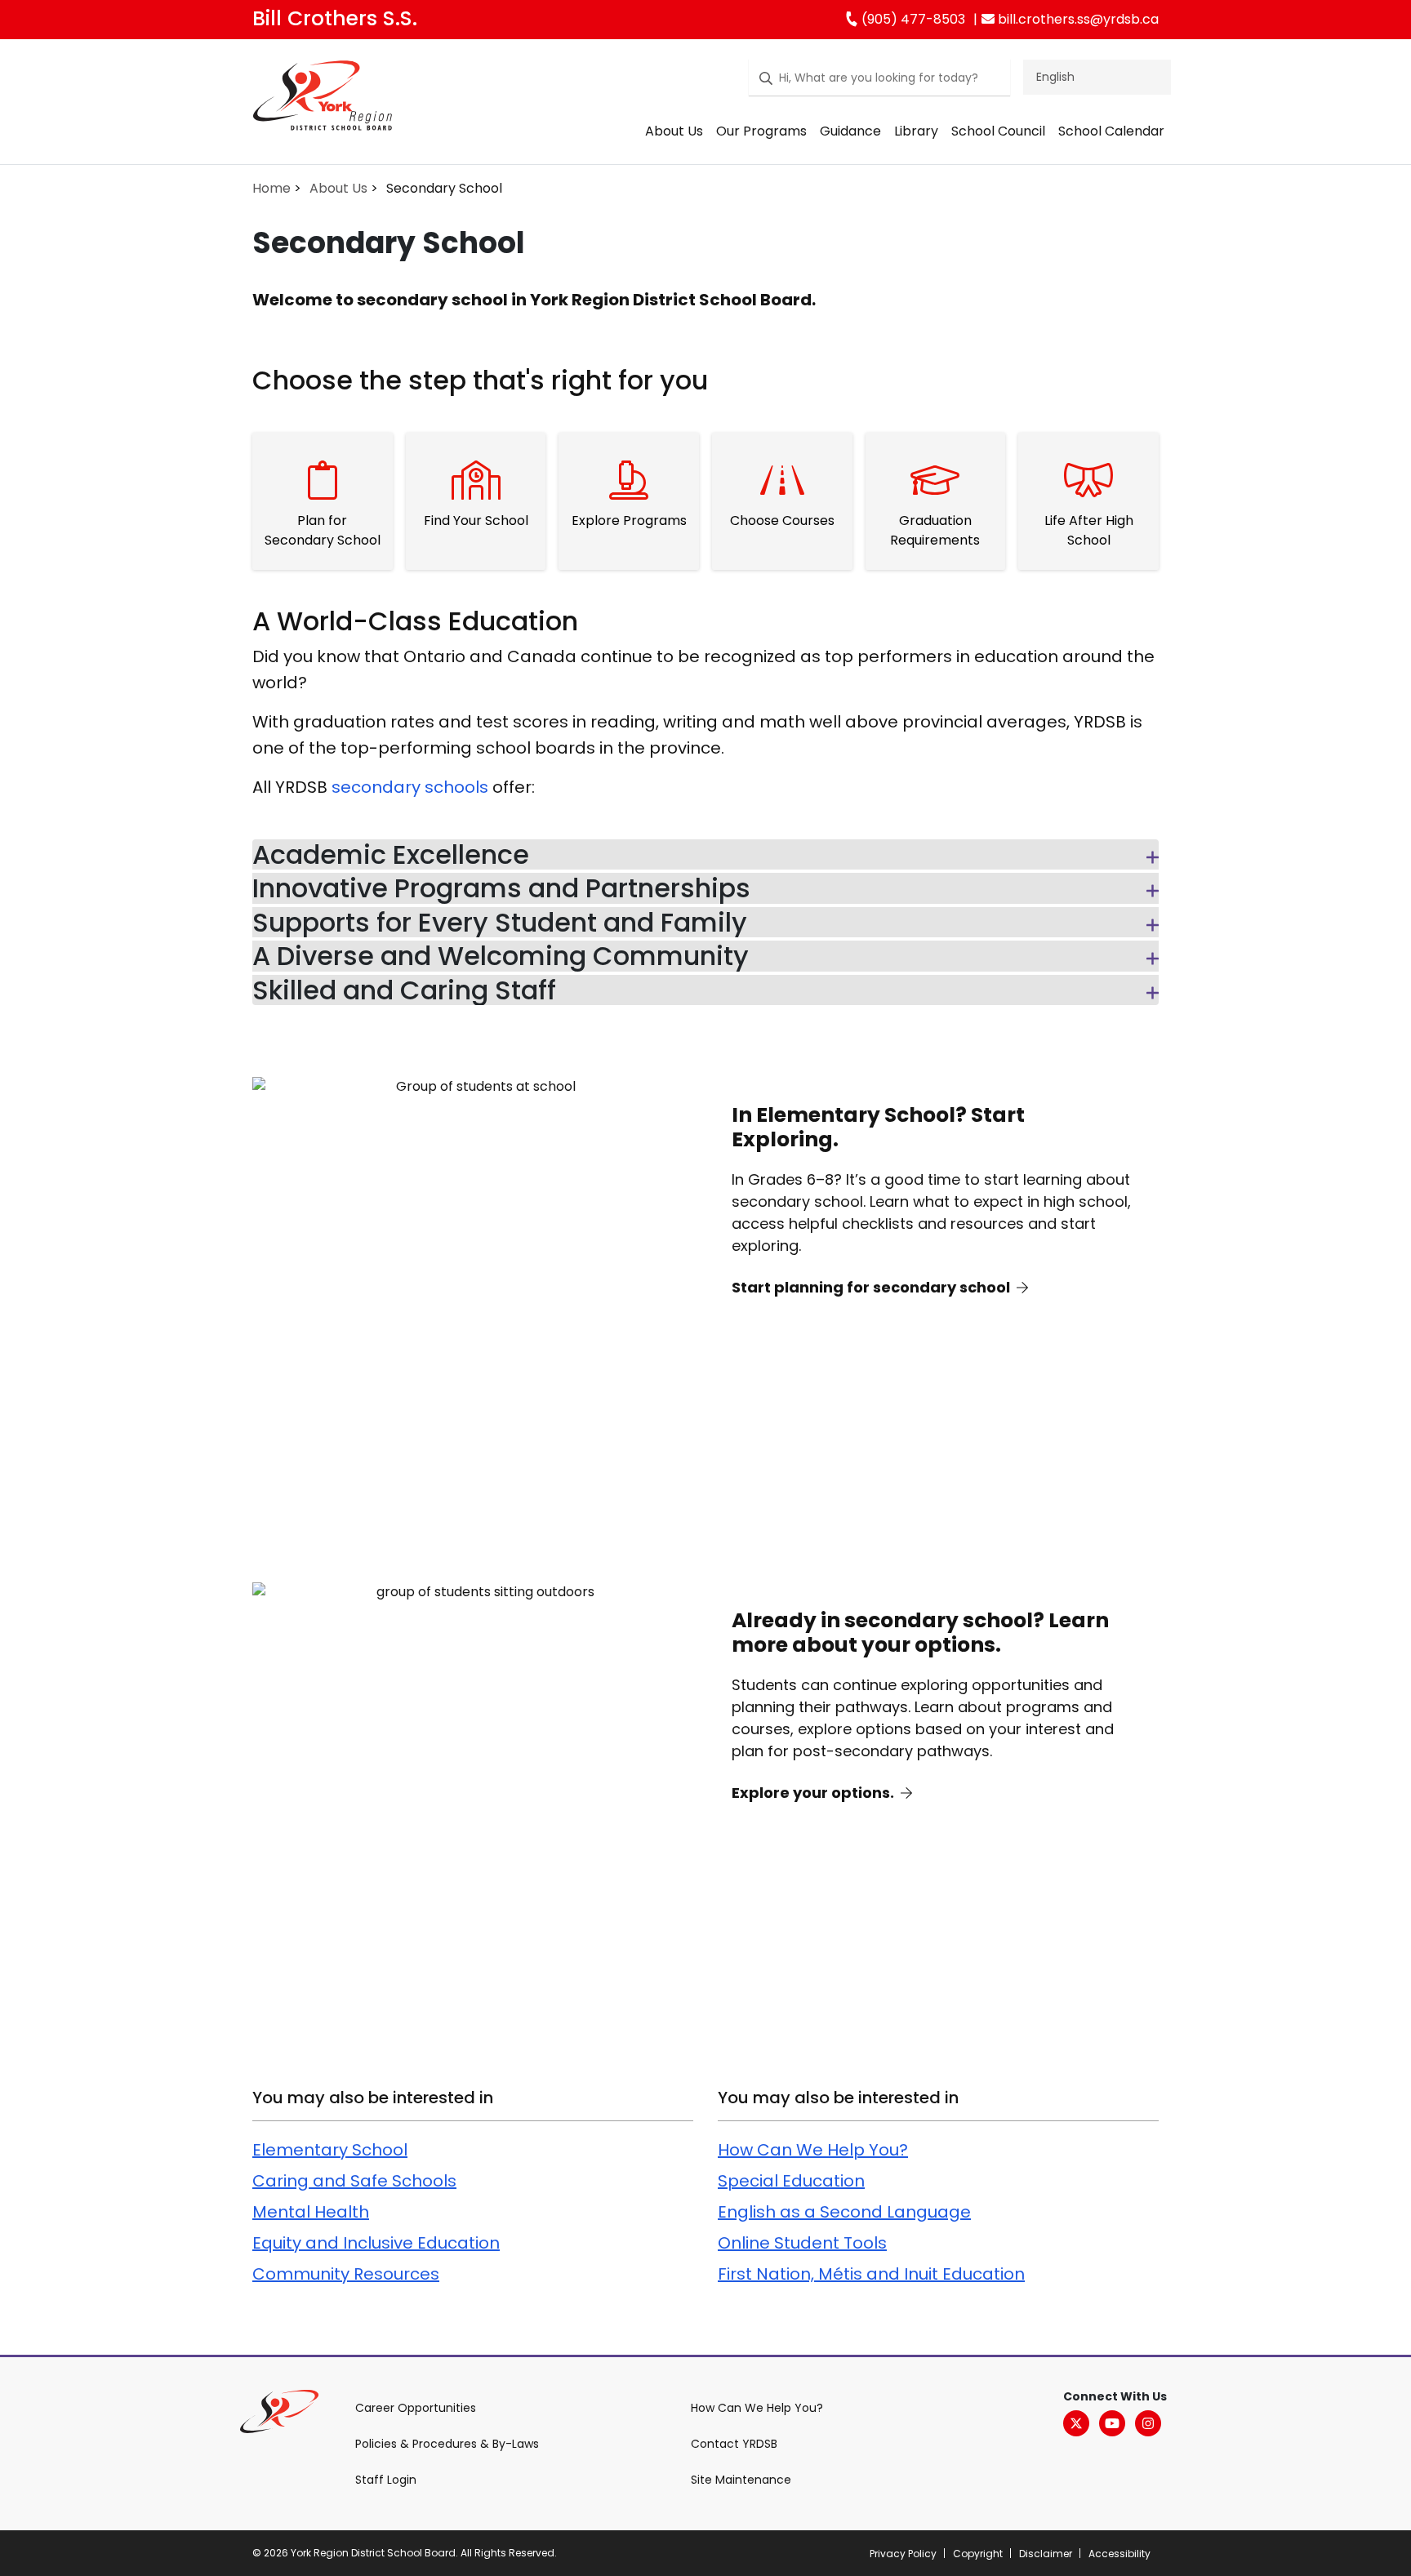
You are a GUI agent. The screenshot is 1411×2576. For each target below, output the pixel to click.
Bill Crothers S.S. (335, 18)
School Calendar (1111, 131)
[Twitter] (1076, 2423)
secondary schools (410, 787)
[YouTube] (1112, 2423)
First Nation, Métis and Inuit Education (871, 2274)
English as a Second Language (844, 2212)
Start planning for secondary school (872, 1287)
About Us (674, 131)
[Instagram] (1148, 2423)
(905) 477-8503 (912, 19)
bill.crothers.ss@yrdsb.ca (1077, 19)
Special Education (791, 2181)
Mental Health (311, 2212)
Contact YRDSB (734, 2444)
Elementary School (330, 2150)
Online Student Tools (802, 2243)
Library (916, 131)
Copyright (978, 2554)
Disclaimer (1046, 2554)
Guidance (850, 131)
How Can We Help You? (813, 2150)
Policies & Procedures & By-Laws (447, 2444)
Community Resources (346, 2274)
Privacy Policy (903, 2554)
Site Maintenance (741, 2480)
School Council (998, 131)
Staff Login (386, 2480)
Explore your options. (815, 1793)
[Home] (323, 99)
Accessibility (1119, 2554)
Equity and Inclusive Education (376, 2243)
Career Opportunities (416, 2408)
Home (272, 188)
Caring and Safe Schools (354, 2181)
